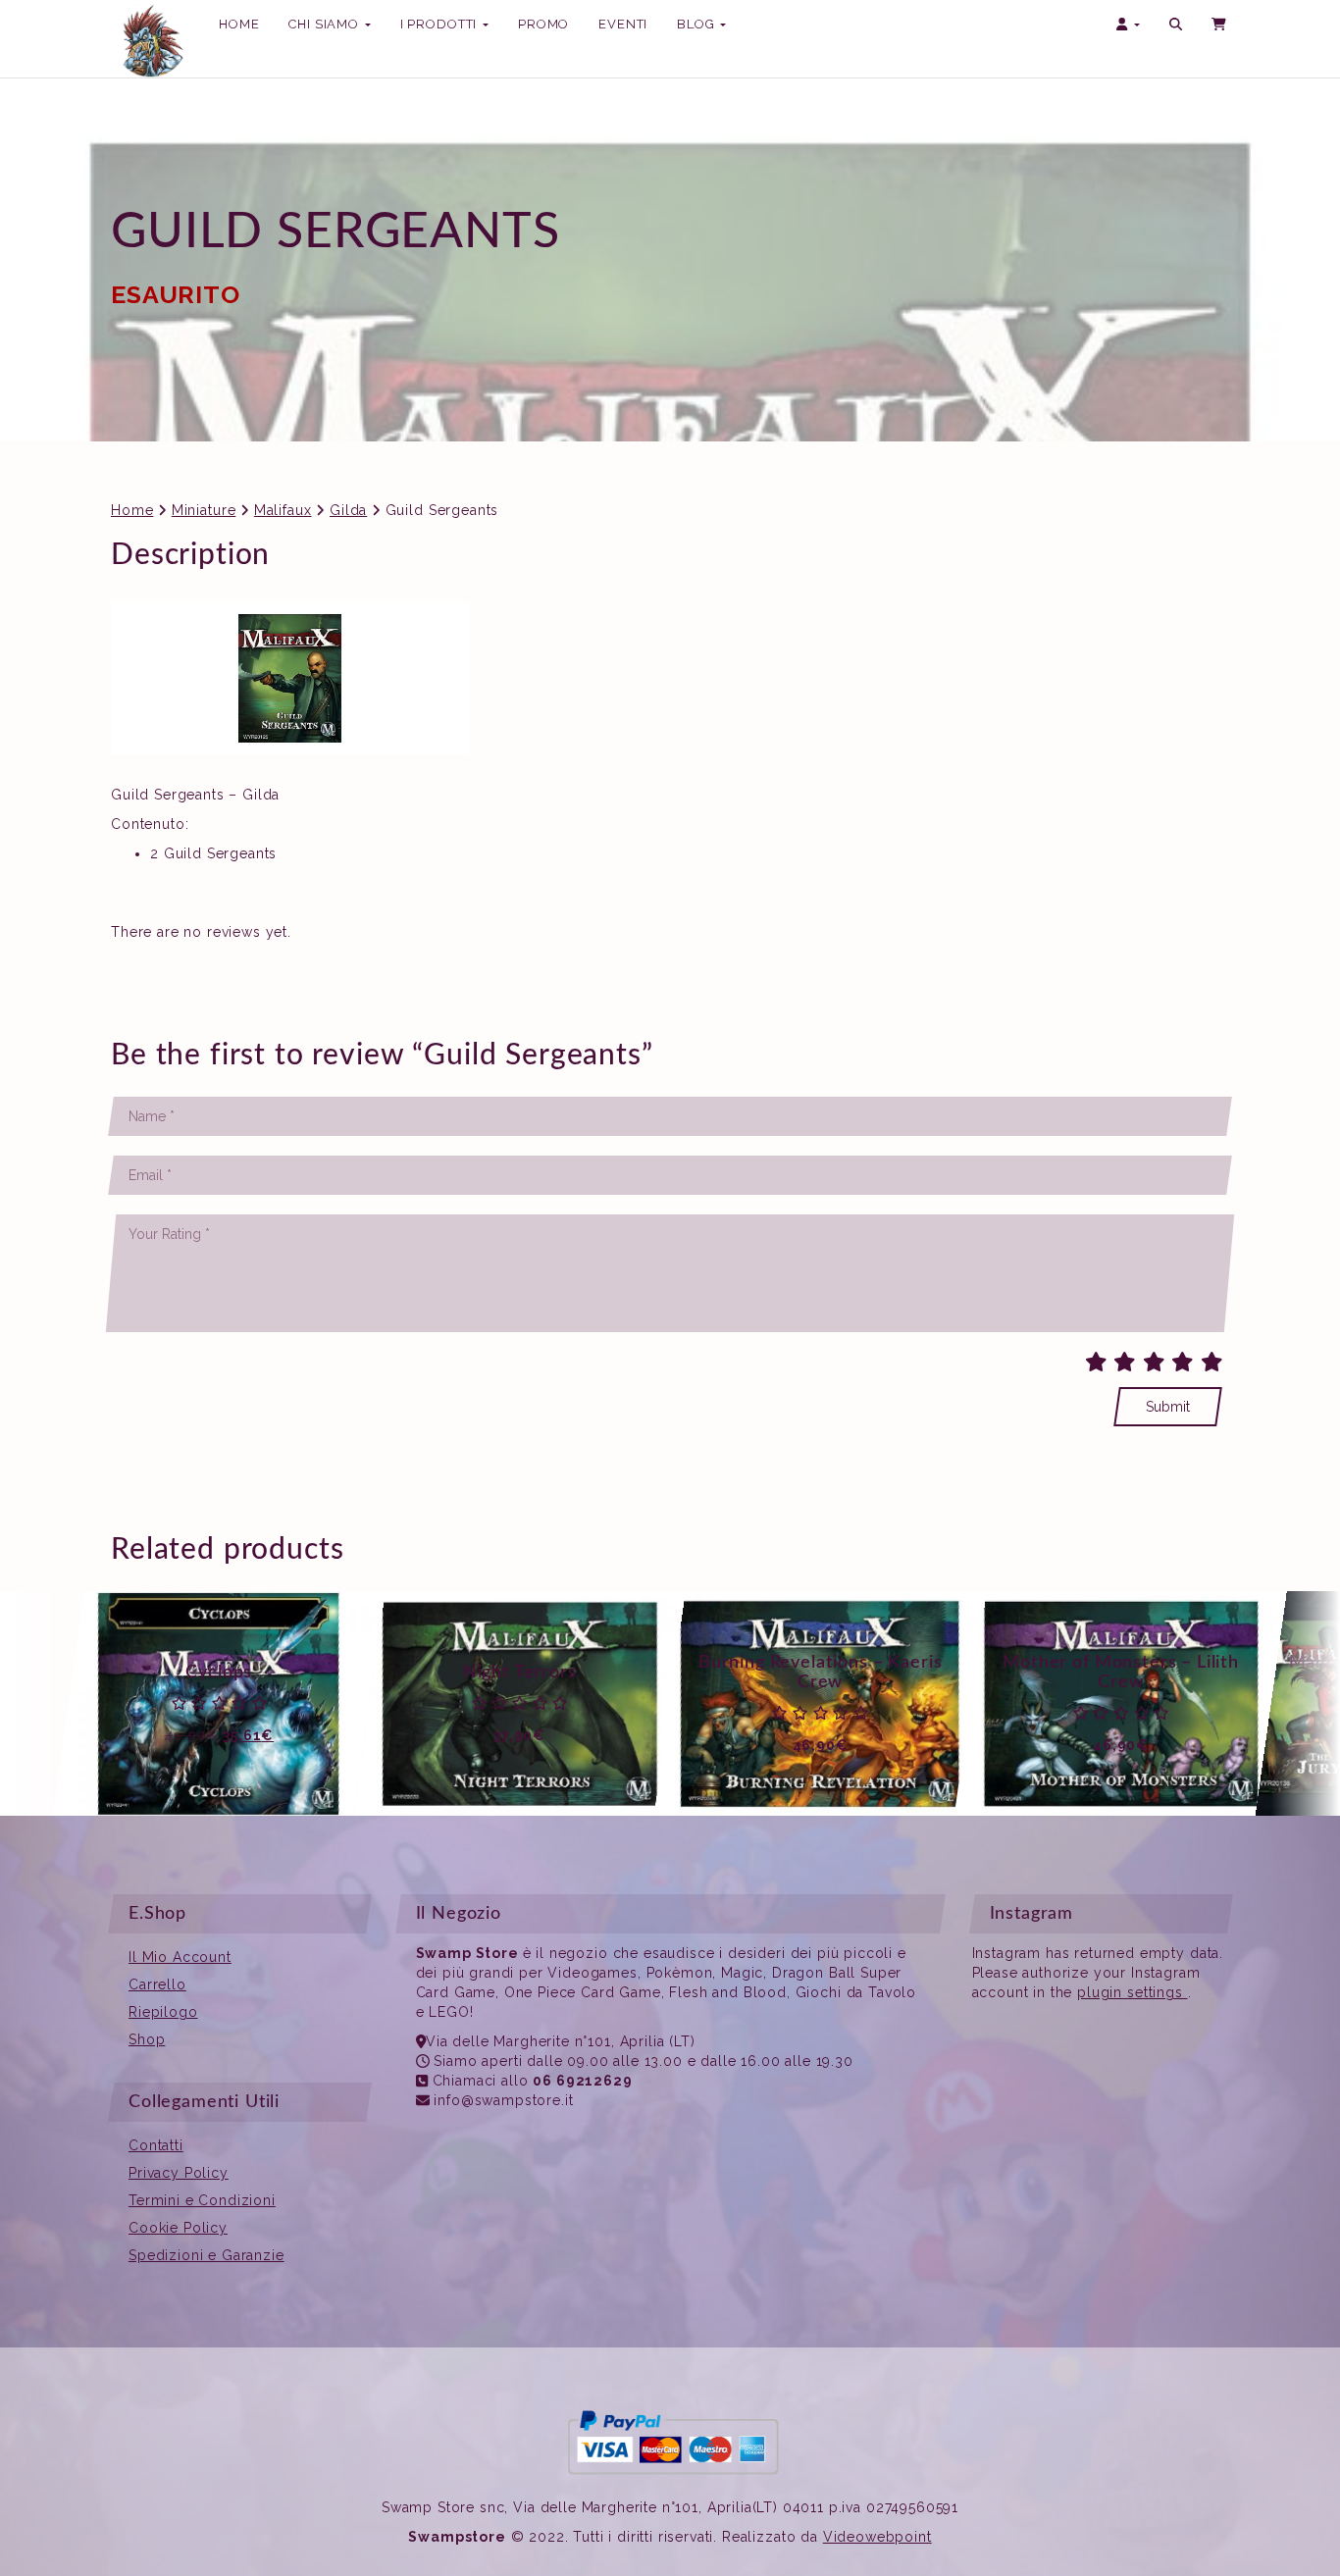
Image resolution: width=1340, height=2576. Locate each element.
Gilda (348, 510)
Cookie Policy (178, 2228)
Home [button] (239, 24)
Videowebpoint (877, 2537)
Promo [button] (543, 24)
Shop (147, 2039)
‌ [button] (1220, 25)
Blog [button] (697, 24)
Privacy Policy (179, 2173)
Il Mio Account (180, 1957)
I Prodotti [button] (440, 30)
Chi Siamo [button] (325, 24)
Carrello (157, 1984)
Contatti (156, 2145)
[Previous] (34, 1704)
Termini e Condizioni (202, 2200)
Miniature (204, 510)
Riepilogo (163, 2012)
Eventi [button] (623, 24)
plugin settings (1132, 1992)
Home (132, 510)
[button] (1176, 25)
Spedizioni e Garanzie (206, 2255)
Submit (1168, 1407)
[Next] (1306, 1704)
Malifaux (283, 510)
